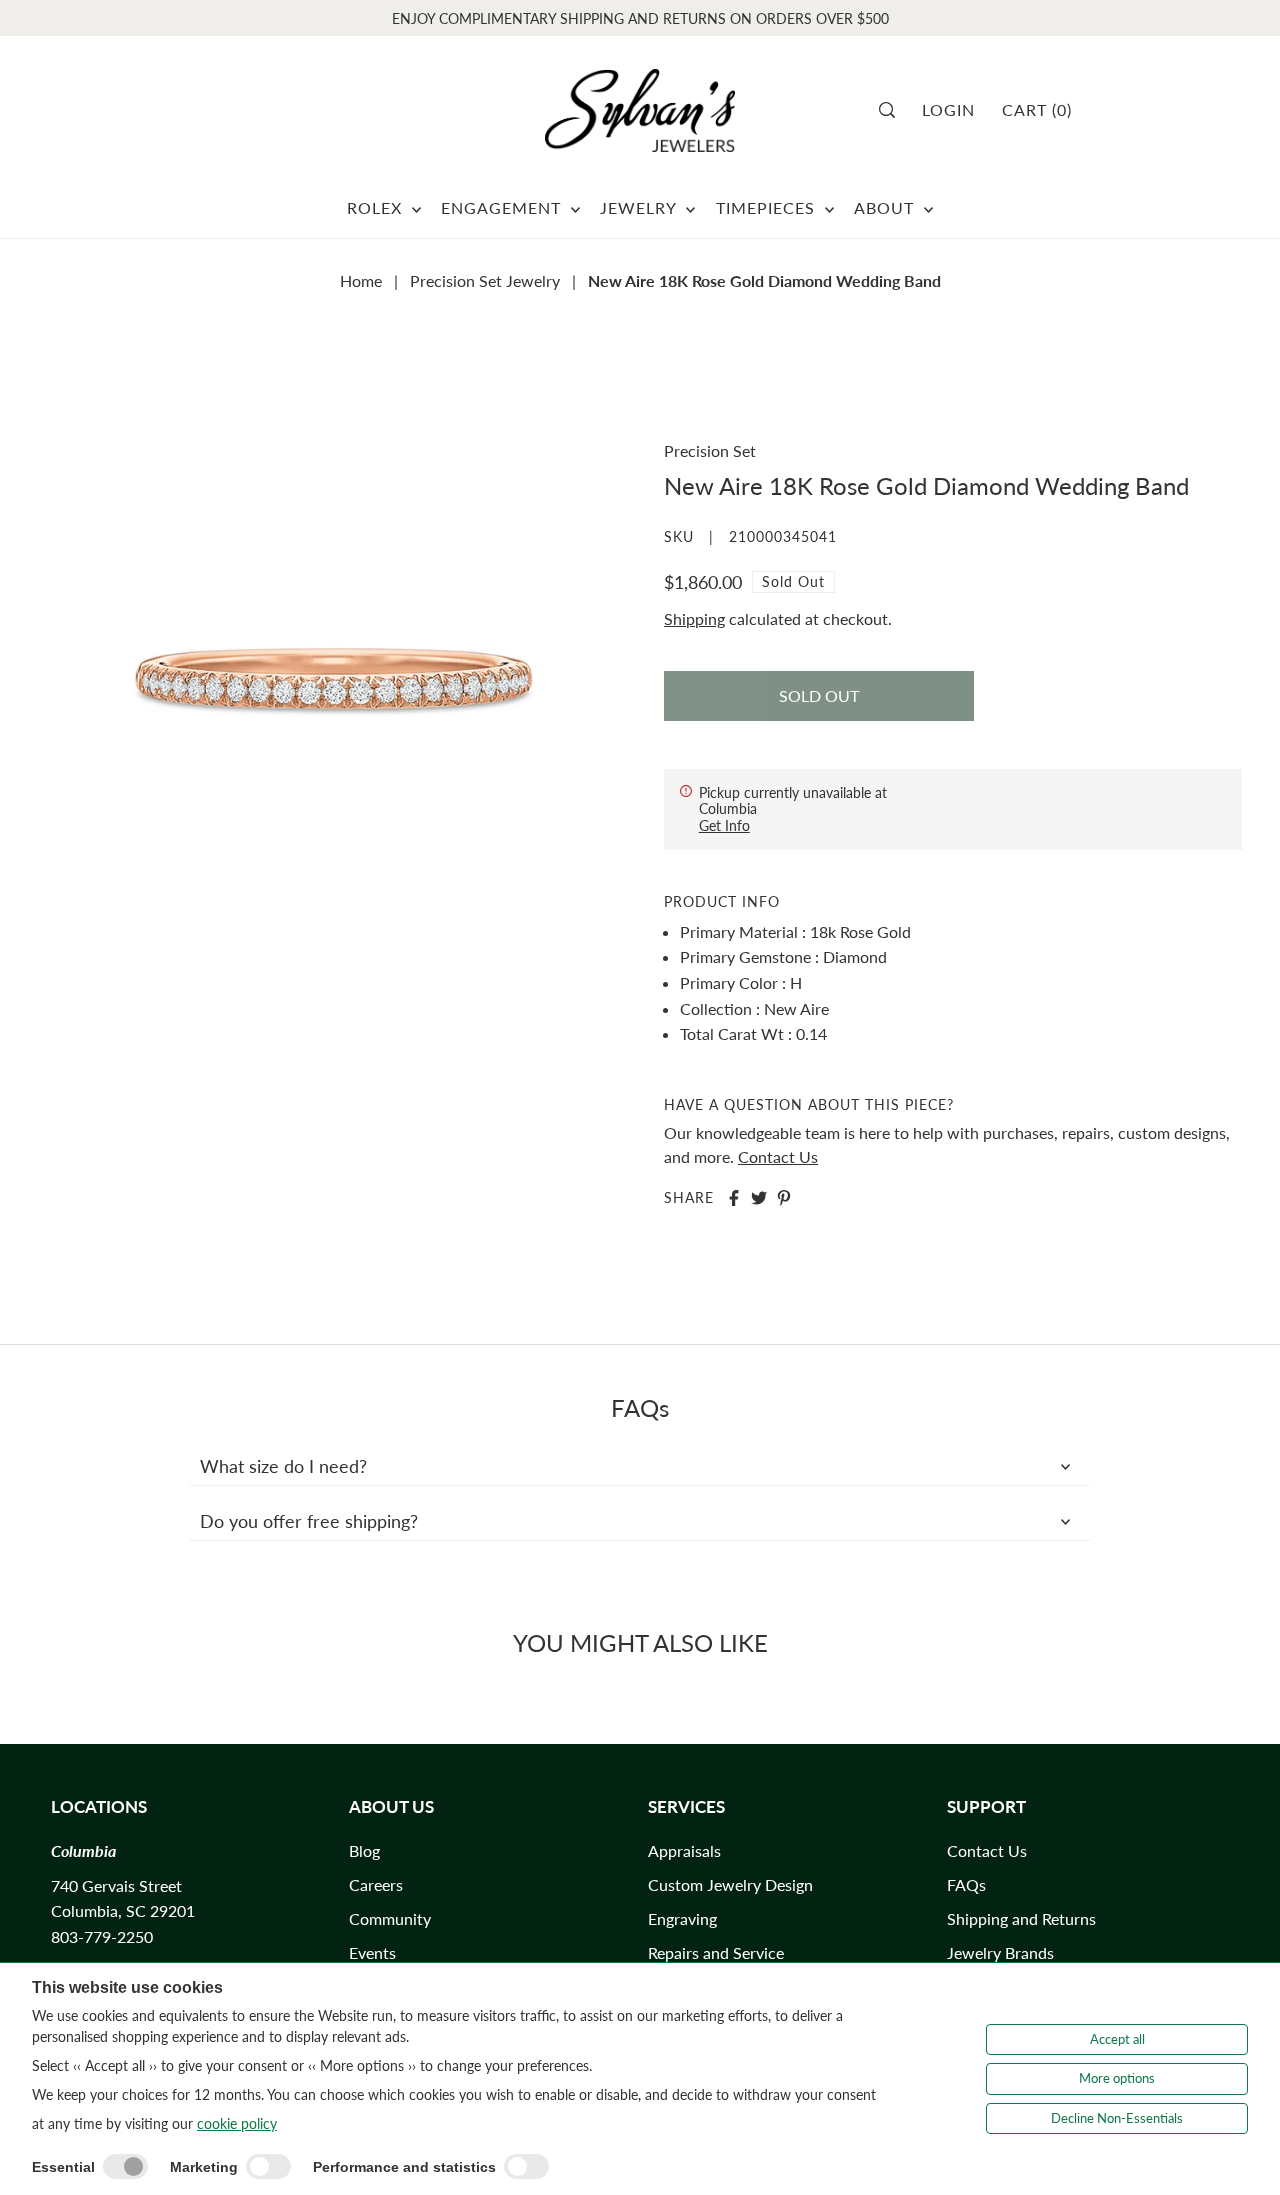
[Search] (893, 110)
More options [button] (1117, 2078)
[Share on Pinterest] (784, 1198)
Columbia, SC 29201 (123, 1910)
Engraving (682, 1918)
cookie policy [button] (237, 2123)
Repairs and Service (716, 1952)
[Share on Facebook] (734, 1198)
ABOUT (886, 207)
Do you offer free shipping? (309, 1521)
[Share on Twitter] (759, 1198)
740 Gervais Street (116, 1885)
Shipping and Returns (1021, 1918)
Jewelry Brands (1000, 1952)
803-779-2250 (102, 1936)
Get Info (724, 825)
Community (390, 1918)
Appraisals (684, 1850)
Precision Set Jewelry (485, 280)
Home (361, 280)
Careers (376, 1884)
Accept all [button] (1117, 2039)
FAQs (966, 1884)
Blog (364, 1850)
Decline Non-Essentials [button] (1117, 2118)
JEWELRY (640, 207)
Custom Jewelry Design (730, 1884)
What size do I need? (283, 1466)
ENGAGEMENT (503, 207)
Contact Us (778, 1156)
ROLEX (377, 207)
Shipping (694, 618)
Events (372, 1952)
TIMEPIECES (768, 207)
